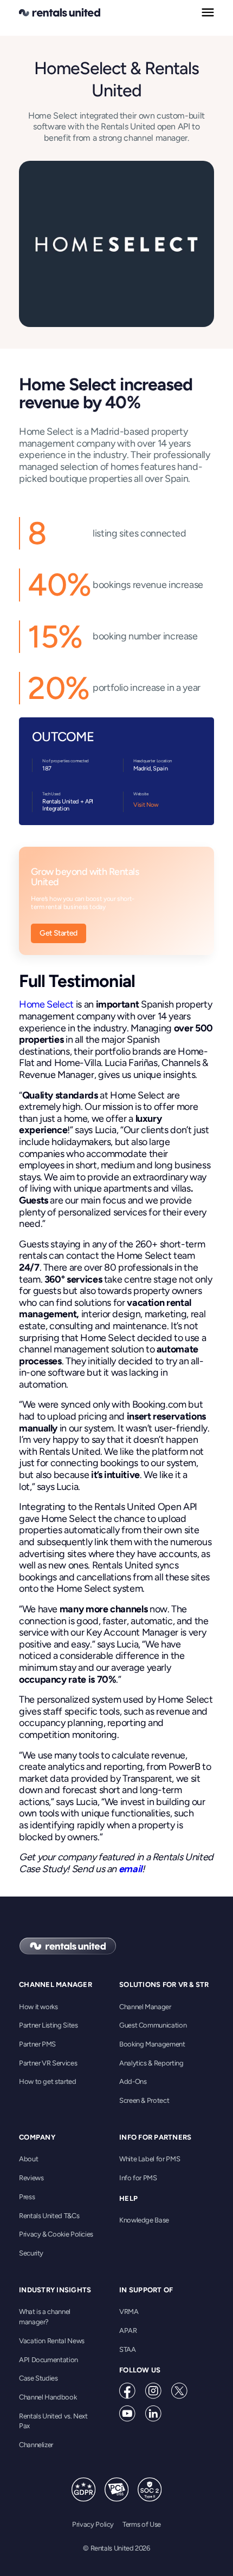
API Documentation (48, 2360)
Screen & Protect (144, 2100)
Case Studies (38, 2378)
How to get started (48, 2081)
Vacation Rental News (52, 2341)
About (28, 2159)
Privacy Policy (93, 2524)
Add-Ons (133, 2081)
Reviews (31, 2178)
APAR (128, 2330)
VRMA (129, 2312)
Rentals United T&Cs (49, 2216)
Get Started (59, 933)
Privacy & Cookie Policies (56, 2234)
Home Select (47, 1004)
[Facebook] (127, 2391)
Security (31, 2253)
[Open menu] (208, 12)
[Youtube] (127, 2414)
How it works (38, 2007)
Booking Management (152, 2044)
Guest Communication (153, 2025)
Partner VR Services (48, 2063)
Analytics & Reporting (151, 2063)
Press (27, 2197)
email (130, 1869)
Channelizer (36, 2445)
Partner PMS (37, 2044)
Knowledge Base (144, 2220)
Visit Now (146, 805)
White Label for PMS (150, 2159)
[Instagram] (153, 2391)
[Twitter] (179, 2391)
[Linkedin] (153, 2414)
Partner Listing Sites (48, 2025)
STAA (128, 2349)
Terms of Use (142, 2524)
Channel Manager (145, 2007)
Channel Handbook (48, 2397)
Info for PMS (138, 2178)
